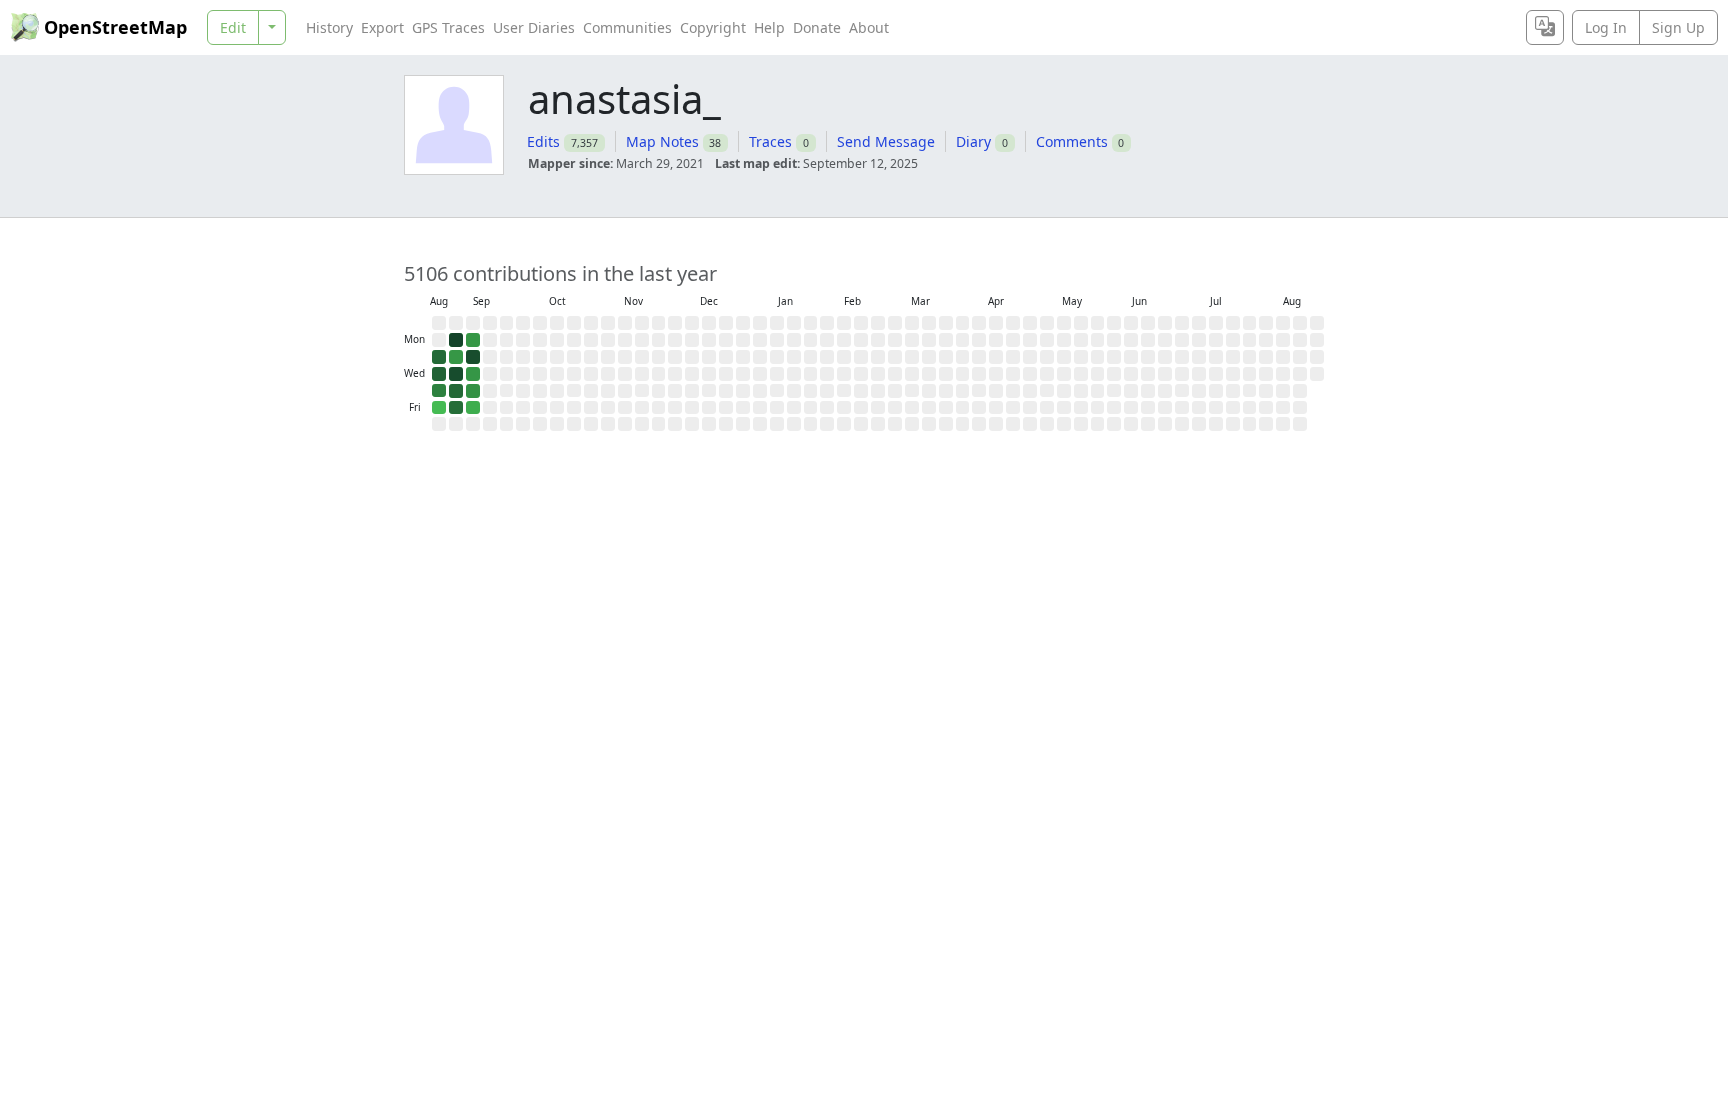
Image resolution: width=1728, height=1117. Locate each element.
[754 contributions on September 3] (456, 374)
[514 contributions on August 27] (439, 374)
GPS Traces (448, 27)
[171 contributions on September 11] (473, 391)
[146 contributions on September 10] (473, 374)
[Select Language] (1545, 27)
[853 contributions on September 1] (456, 340)
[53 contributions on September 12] (473, 408)
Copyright (713, 27)
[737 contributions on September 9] (473, 357)
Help (769, 27)
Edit (233, 27)
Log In (1606, 27)
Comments (1072, 141)
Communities (627, 27)
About (869, 27)
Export (382, 27)
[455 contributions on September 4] (456, 391)
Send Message (886, 141)
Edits (543, 141)
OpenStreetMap (115, 27)
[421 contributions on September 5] (456, 408)
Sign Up (1678, 27)
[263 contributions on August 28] (439, 391)
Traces (770, 141)
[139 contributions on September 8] (473, 340)
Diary (973, 141)
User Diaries (534, 27)
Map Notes (662, 141)
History (329, 27)
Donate (817, 27)
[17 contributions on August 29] (439, 408)
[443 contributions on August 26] (439, 357)
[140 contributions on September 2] (456, 357)
